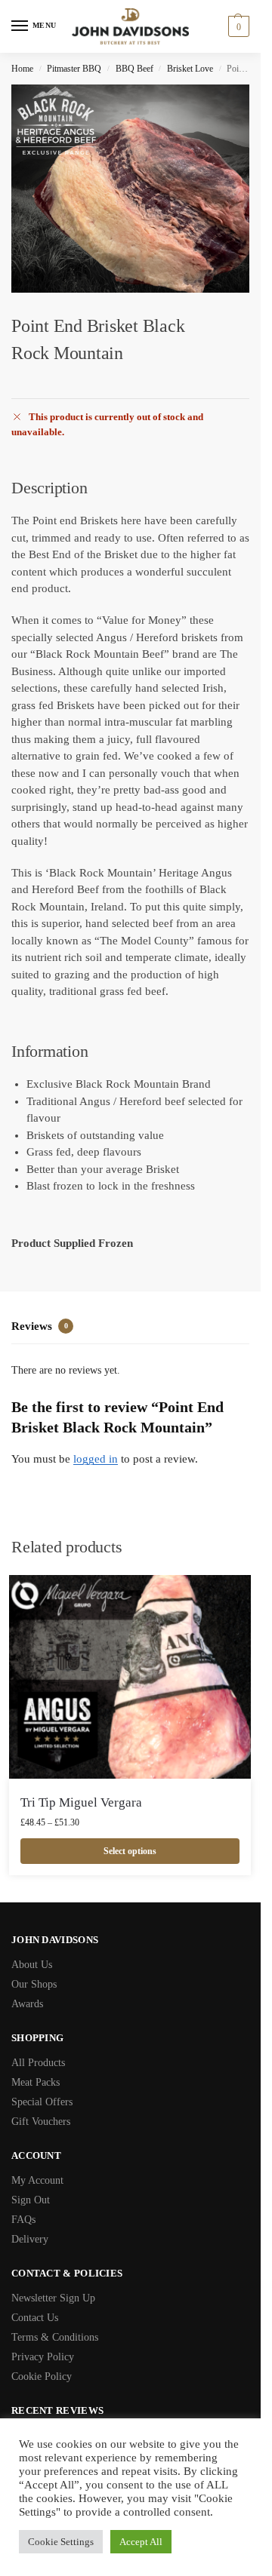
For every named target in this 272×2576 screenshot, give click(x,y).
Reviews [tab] (40, 1326)
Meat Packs (36, 2082)
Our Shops (34, 1984)
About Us (32, 1965)
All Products (38, 2063)
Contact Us (35, 2318)
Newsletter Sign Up (53, 2298)
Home (22, 69)
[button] (237, 26)
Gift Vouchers (41, 2122)
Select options (130, 1851)
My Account (37, 2180)
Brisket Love (190, 69)
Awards (27, 2004)
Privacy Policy (43, 2357)
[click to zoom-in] (136, 189)
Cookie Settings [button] (61, 2542)
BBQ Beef (134, 69)
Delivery (30, 2239)
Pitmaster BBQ (74, 69)
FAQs (23, 2220)
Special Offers (42, 2102)
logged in (96, 1459)
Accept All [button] (141, 2542)
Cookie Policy (42, 2376)
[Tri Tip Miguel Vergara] (130, 1677)
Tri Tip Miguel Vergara (81, 1802)
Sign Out (31, 2200)
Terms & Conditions (55, 2337)
